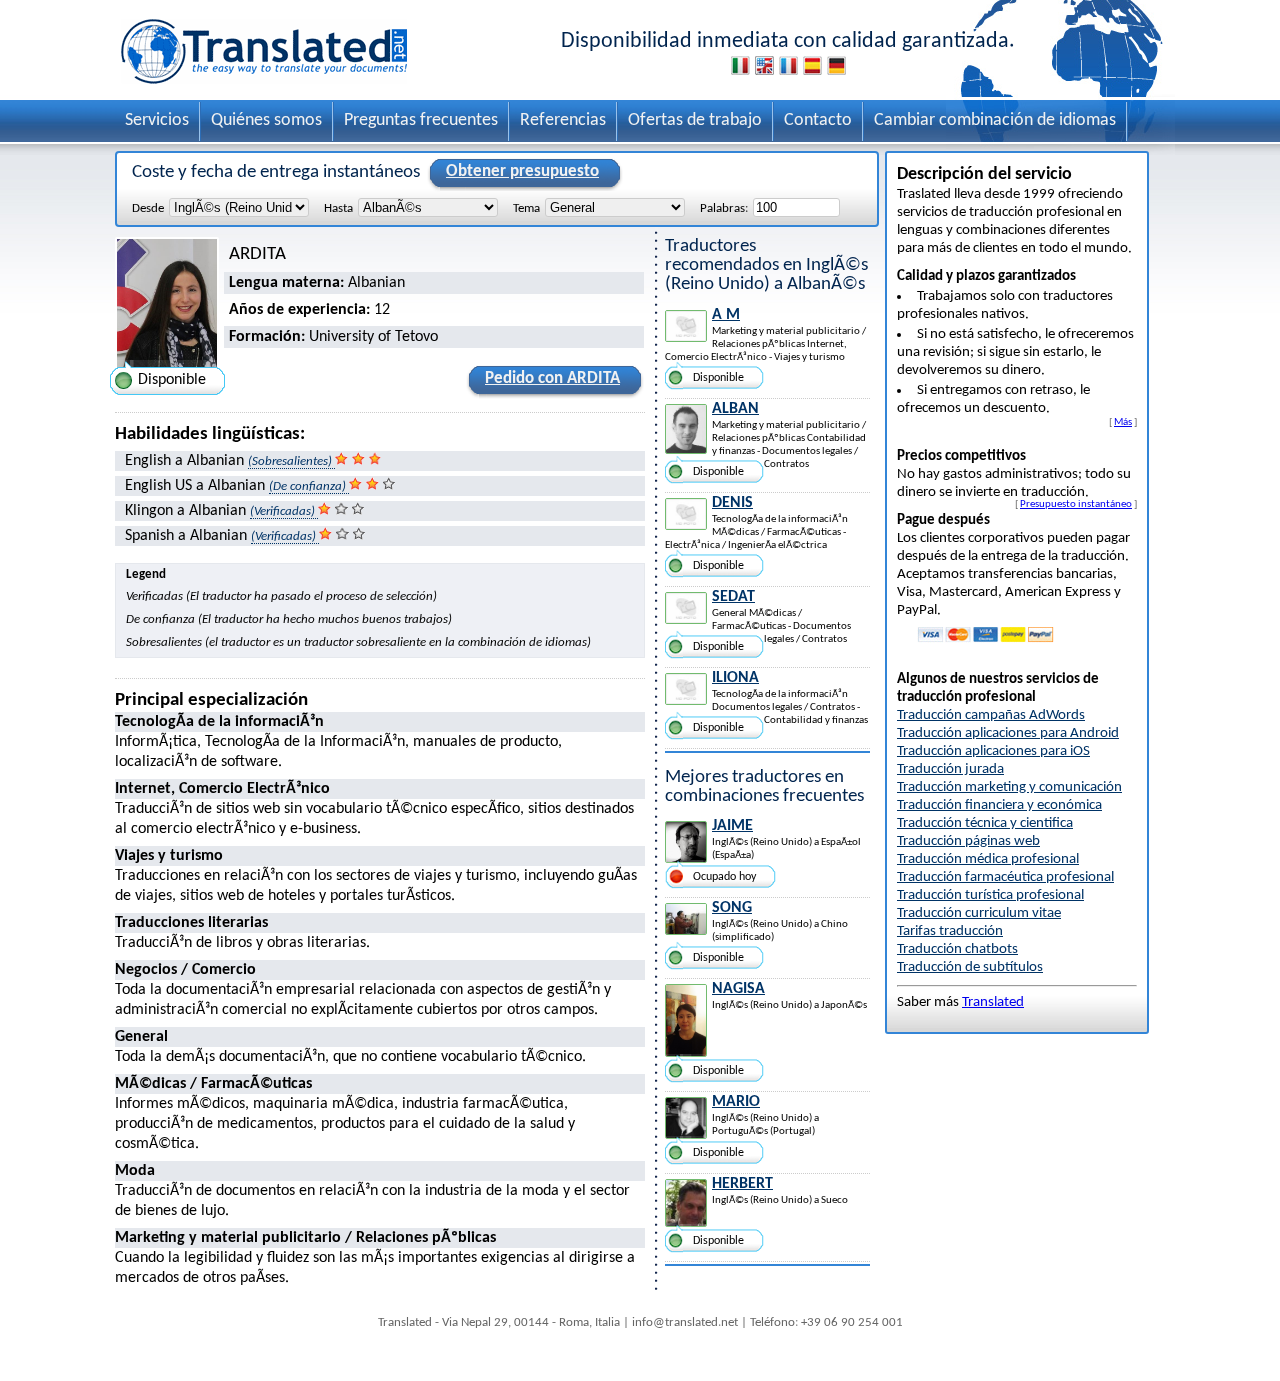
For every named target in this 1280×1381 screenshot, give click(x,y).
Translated (993, 1002)
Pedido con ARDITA (552, 378)
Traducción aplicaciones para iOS (993, 751)
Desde (148, 208)
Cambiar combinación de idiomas (995, 120)
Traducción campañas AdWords (991, 715)
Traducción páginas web (968, 841)
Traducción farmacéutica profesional (1005, 877)
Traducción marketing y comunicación (1009, 787)
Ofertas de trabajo (695, 120)
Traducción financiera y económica (999, 805)
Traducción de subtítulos (970, 967)
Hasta (338, 208)
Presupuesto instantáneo (1076, 504)
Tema (526, 208)
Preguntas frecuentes (421, 120)
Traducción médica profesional (988, 859)
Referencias (563, 120)
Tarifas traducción (950, 931)
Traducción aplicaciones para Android (1008, 733)
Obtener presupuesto (522, 171)
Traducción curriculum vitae (979, 913)
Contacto (818, 120)
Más (1123, 422)
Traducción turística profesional (990, 895)
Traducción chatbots (957, 949)
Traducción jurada (950, 769)
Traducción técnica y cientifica (985, 823)
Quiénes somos (266, 120)
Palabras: (724, 208)
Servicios (157, 120)
